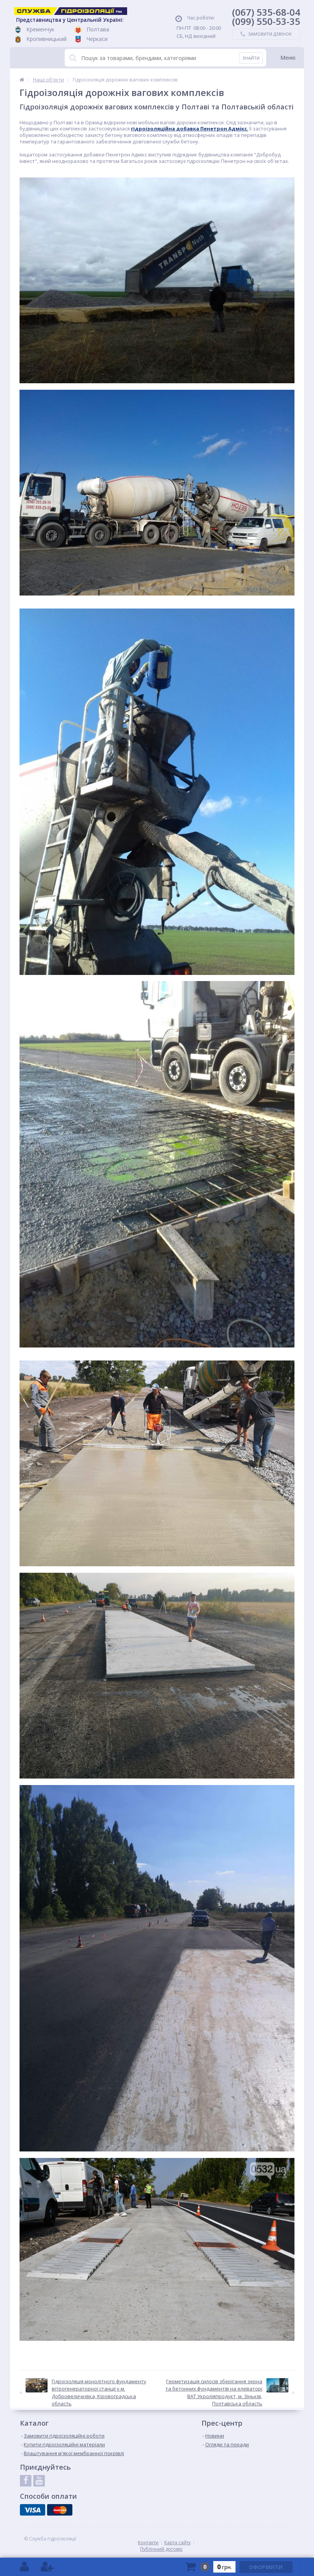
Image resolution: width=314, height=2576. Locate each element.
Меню (288, 58)
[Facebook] (26, 2481)
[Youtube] (39, 2481)
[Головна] (22, 80)
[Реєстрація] (47, 2567)
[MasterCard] (60, 2510)
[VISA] (33, 2510)
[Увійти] (25, 2567)
